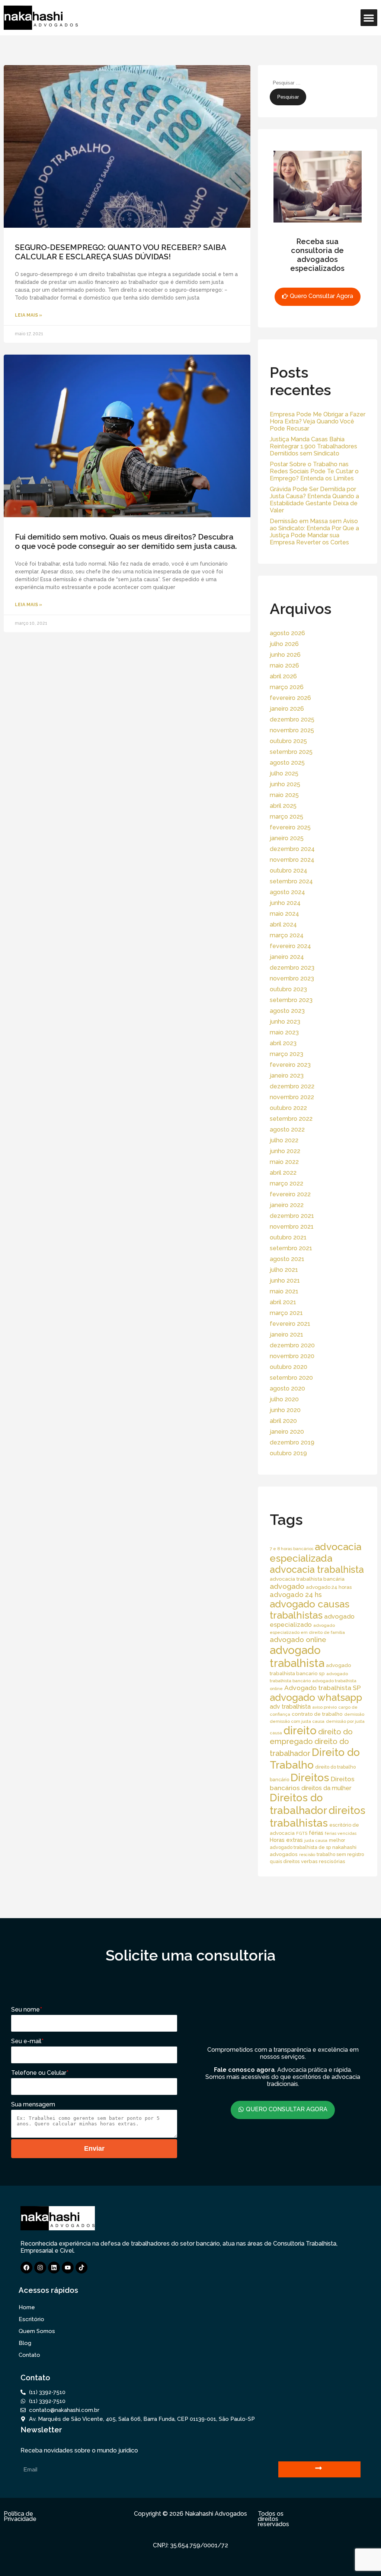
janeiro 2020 (287, 1432)
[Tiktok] (81, 2268)
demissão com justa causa (297, 1721)
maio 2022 (284, 1162)
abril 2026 (283, 676)
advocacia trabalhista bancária (307, 1579)
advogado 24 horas (329, 1587)
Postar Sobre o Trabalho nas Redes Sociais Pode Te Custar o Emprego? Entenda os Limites (314, 471)
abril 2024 (283, 924)
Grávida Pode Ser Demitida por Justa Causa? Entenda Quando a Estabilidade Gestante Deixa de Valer (314, 500)
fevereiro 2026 (290, 698)
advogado (287, 1586)
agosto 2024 (287, 892)
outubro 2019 (288, 1453)
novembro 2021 (292, 1227)
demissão (354, 1714)
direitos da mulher (326, 1788)
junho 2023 (285, 1022)
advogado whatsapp (316, 1697)
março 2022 (286, 1183)
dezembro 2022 (292, 1086)
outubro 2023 (288, 989)
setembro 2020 (291, 1378)
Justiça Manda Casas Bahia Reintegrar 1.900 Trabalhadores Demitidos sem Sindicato (313, 446)
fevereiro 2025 (290, 827)
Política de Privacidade (20, 2516)
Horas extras (286, 1840)
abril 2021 (283, 1302)
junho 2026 (285, 655)
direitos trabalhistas (318, 1817)
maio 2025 (284, 795)
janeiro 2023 (287, 1076)
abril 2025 (283, 806)
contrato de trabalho (317, 1714)
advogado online (298, 1639)
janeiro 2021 (286, 1335)
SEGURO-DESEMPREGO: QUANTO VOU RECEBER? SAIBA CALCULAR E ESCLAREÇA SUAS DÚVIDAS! (120, 252)
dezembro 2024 (292, 849)
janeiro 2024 (287, 957)
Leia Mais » (28, 315)
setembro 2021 (291, 1248)
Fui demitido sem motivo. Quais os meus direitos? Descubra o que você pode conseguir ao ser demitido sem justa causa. (126, 541)
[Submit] (319, 2469)
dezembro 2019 (292, 1442)
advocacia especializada (316, 1552)
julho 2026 (284, 644)
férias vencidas (341, 1833)
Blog (25, 2343)
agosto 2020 (287, 1388)
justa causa (316, 1840)
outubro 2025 (288, 741)
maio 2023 (284, 1032)
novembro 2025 (292, 730)
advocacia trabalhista (317, 1569)
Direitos (310, 1777)
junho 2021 (285, 1281)
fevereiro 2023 (290, 1065)
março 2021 (286, 1313)
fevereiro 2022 (290, 1194)
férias (316, 1833)
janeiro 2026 (287, 709)
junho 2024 (285, 903)
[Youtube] (68, 2268)
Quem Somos (37, 2331)
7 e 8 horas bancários (292, 1549)
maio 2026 (284, 665)
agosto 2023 (287, 1011)
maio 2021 (284, 1291)
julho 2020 (284, 1399)
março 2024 (287, 935)
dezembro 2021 (292, 1216)
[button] (369, 18)
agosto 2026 (287, 633)
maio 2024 (284, 914)
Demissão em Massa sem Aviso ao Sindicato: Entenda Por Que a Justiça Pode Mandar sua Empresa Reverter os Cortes (314, 532)
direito (300, 1731)
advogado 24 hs (296, 1595)
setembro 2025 (291, 752)
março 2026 (287, 687)
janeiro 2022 (287, 1205)
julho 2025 (284, 773)
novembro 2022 (292, 1097)
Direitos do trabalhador (298, 1804)
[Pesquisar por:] (306, 82)
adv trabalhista (290, 1707)
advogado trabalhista (297, 1657)
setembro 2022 (291, 1119)
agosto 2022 (287, 1129)
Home (27, 2307)
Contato (29, 2355)
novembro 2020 (292, 1356)
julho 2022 (284, 1140)
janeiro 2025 (287, 838)
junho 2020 (285, 1410)
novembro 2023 (292, 978)
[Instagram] (40, 2268)
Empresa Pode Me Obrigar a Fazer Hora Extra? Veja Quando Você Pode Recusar (318, 421)
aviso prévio (324, 1707)
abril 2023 (283, 1043)
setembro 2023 (291, 1000)
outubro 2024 (289, 871)
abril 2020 (283, 1421)
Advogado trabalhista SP (323, 1688)
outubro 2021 (288, 1237)
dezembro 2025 (292, 719)
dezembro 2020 (292, 1345)
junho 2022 (285, 1151)
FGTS (302, 1833)
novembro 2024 (292, 860)
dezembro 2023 (292, 968)
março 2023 (286, 1054)
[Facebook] (26, 2268)
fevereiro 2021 (290, 1324)
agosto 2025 (287, 763)
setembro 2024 (291, 881)
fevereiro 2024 (290, 946)
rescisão (307, 1855)
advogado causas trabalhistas (310, 1610)
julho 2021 (284, 1270)
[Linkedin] (54, 2268)
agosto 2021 (287, 1259)
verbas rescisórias (323, 1861)
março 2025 (286, 817)
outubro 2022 (288, 1108)
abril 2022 (283, 1173)
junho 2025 (285, 784)
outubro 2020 (289, 1367)
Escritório (31, 2319)
